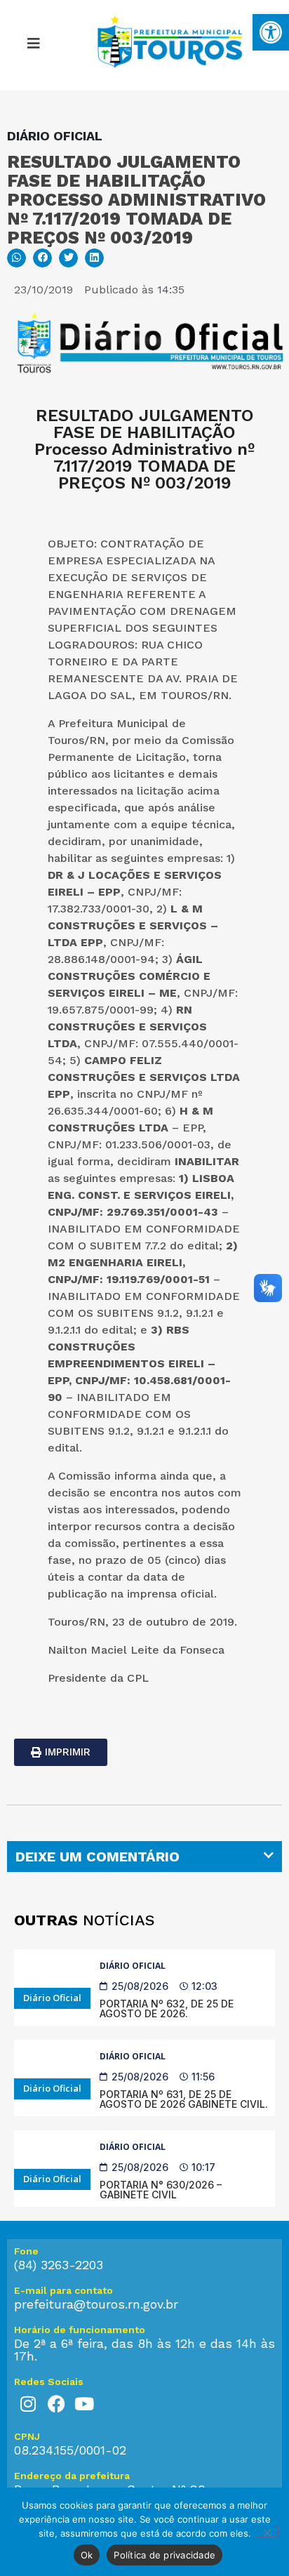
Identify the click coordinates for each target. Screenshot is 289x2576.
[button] (33, 46)
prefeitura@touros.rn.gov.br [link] (96, 2304)
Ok (87, 2555)
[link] (271, 32)
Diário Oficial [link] (133, 1966)
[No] (267, 2531)
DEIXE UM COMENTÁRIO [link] (98, 1857)
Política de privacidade (164, 2555)
